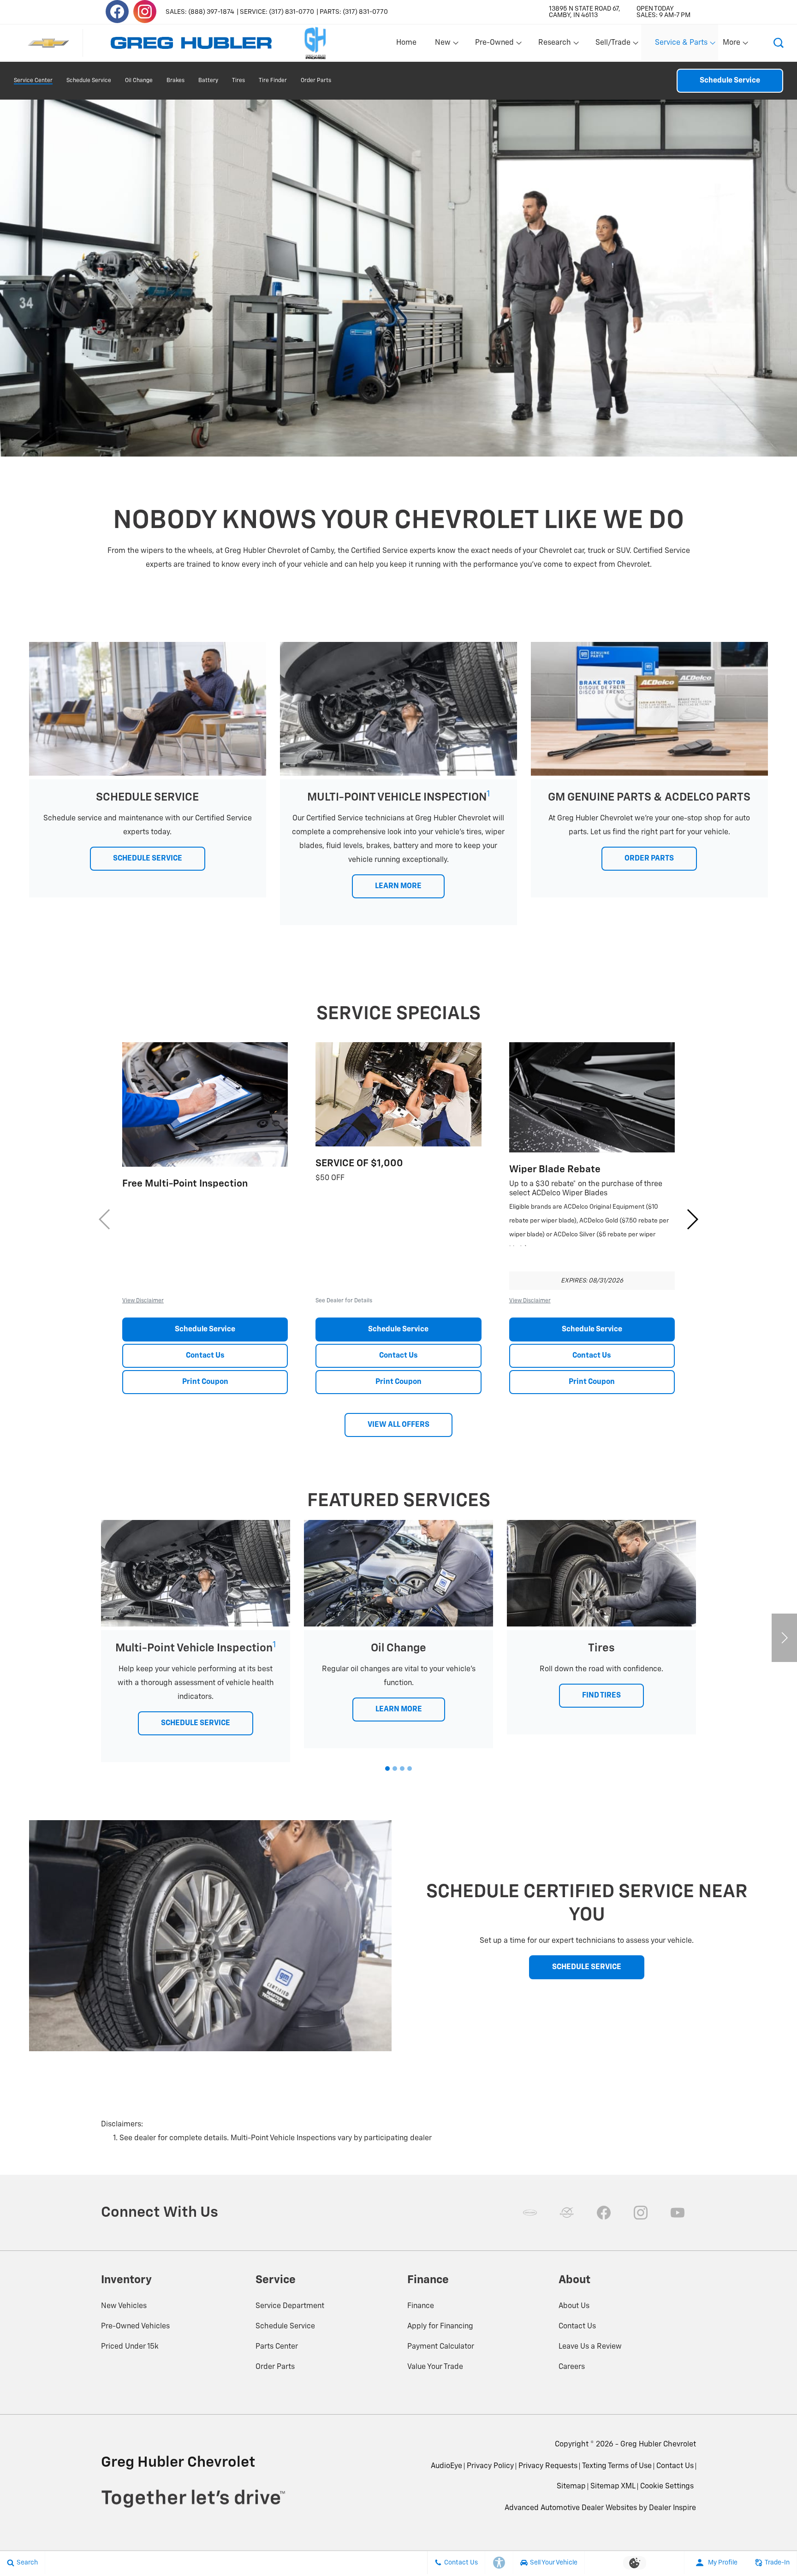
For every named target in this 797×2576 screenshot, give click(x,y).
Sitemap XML (613, 2487)
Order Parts (316, 81)
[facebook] (117, 12)
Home (406, 43)
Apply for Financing (440, 2327)
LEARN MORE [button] (398, 886)
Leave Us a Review (590, 2347)
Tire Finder (273, 81)
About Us (574, 2306)
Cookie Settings (667, 2487)
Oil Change (139, 81)
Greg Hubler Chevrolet (658, 2445)
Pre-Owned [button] (494, 45)
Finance (421, 2306)
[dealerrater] (567, 2213)
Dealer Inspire (672, 2508)
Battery (208, 81)
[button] (779, 43)
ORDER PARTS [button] (649, 859)
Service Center (33, 81)
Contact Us (205, 1356)
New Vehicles (124, 2306)
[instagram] (145, 12)
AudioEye (446, 2466)
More (732, 45)
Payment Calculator (441, 2347)
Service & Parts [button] (681, 45)
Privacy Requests (548, 2466)
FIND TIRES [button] (601, 1696)
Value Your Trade (435, 2367)
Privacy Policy (490, 2466)
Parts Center (277, 2347)
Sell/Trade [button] (613, 45)
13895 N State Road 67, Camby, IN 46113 (585, 12)
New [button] (444, 45)
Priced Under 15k (130, 2347)
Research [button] (554, 45)
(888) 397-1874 (211, 12)
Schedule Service (89, 81)
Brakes (175, 81)
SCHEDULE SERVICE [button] (148, 859)
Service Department (290, 2306)
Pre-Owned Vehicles (135, 2327)
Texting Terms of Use (617, 2466)
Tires (238, 81)
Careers (572, 2367)
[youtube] (678, 2213)
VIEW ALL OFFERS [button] (398, 1425)
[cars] (530, 2213)
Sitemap (571, 2487)
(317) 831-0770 (291, 12)
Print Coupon (205, 1382)
